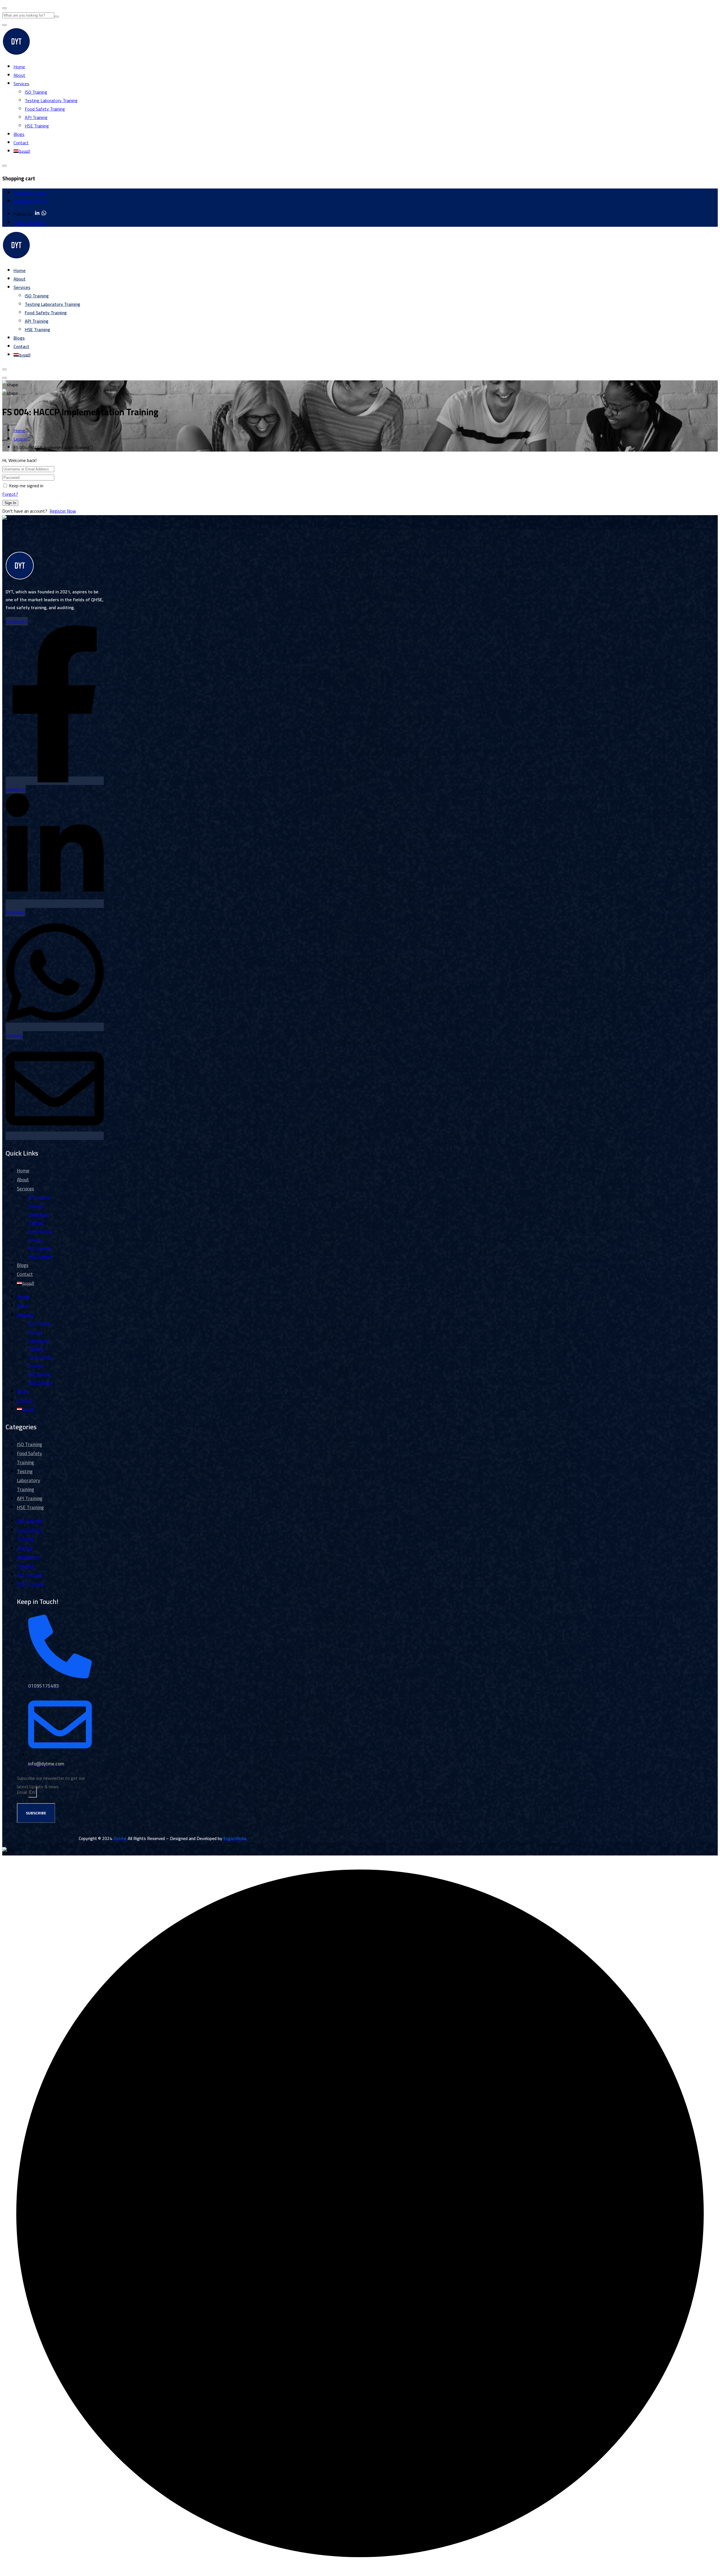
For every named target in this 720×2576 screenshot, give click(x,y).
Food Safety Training (45, 109)
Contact (21, 143)
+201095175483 (30, 193)
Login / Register (29, 223)
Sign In (10, 503)
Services (21, 84)
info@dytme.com (30, 201)
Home (19, 67)
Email (22, 1792)
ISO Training (36, 92)
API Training (36, 117)
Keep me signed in (26, 486)
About (19, 75)
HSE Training (37, 126)
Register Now (63, 511)
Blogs (19, 134)
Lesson (20, 439)
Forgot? (10, 494)
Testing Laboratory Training (51, 100)
